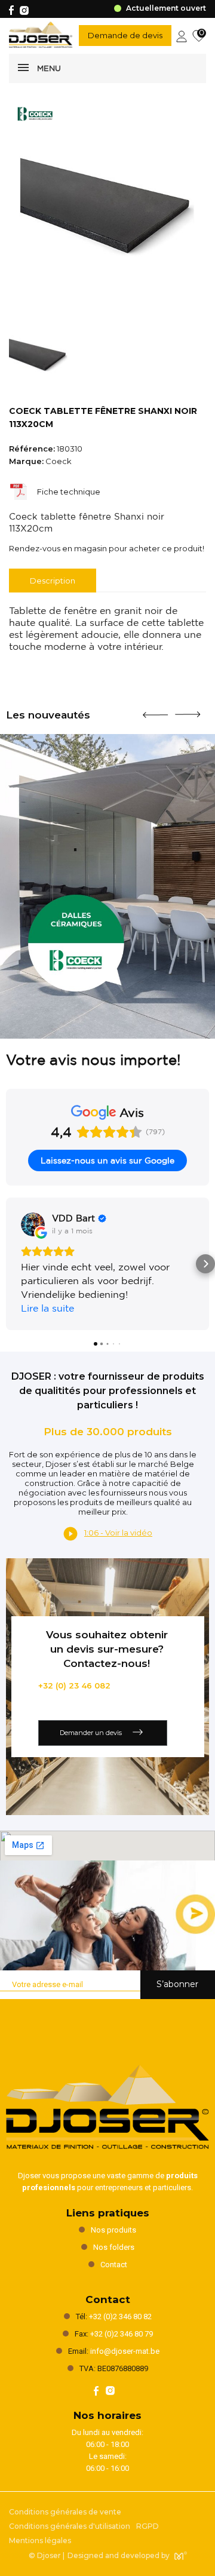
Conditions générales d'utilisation (70, 2526)
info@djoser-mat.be (125, 2351)
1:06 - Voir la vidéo (118, 1533)
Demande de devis (125, 35)
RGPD (148, 2526)
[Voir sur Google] (33, 1224)
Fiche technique (69, 492)
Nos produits (113, 2230)
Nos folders (114, 2247)
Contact (114, 2265)
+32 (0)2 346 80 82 (120, 2316)
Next (188, 710)
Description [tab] (53, 581)
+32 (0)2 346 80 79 (122, 2334)
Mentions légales (40, 2540)
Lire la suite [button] (47, 1308)
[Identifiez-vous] (182, 35)
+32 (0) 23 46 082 (74, 1685)
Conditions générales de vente (65, 2512)
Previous (155, 710)
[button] (10, 1264)
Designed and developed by (119, 2555)
